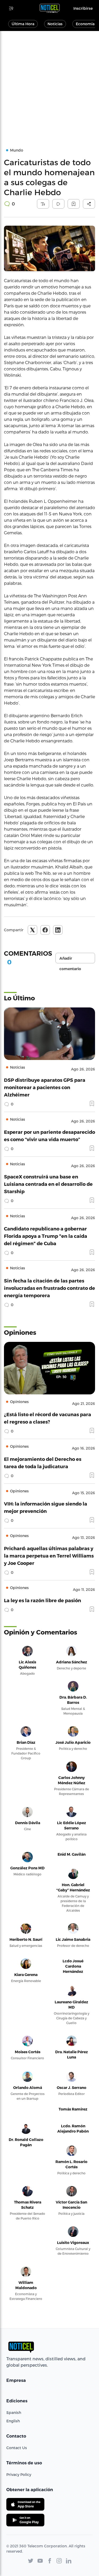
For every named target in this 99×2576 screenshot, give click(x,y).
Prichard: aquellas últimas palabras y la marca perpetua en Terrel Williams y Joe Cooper (49, 1556)
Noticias (55, 24)
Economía (85, 24)
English (13, 2421)
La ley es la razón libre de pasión (43, 1600)
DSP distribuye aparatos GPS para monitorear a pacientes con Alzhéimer (45, 1087)
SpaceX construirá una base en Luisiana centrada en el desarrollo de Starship (48, 1184)
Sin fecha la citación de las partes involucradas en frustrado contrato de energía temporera (49, 1288)
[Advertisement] (49, 83)
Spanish (14, 2412)
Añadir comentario (70, 960)
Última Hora (23, 24)
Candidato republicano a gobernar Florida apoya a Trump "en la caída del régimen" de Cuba (46, 1236)
